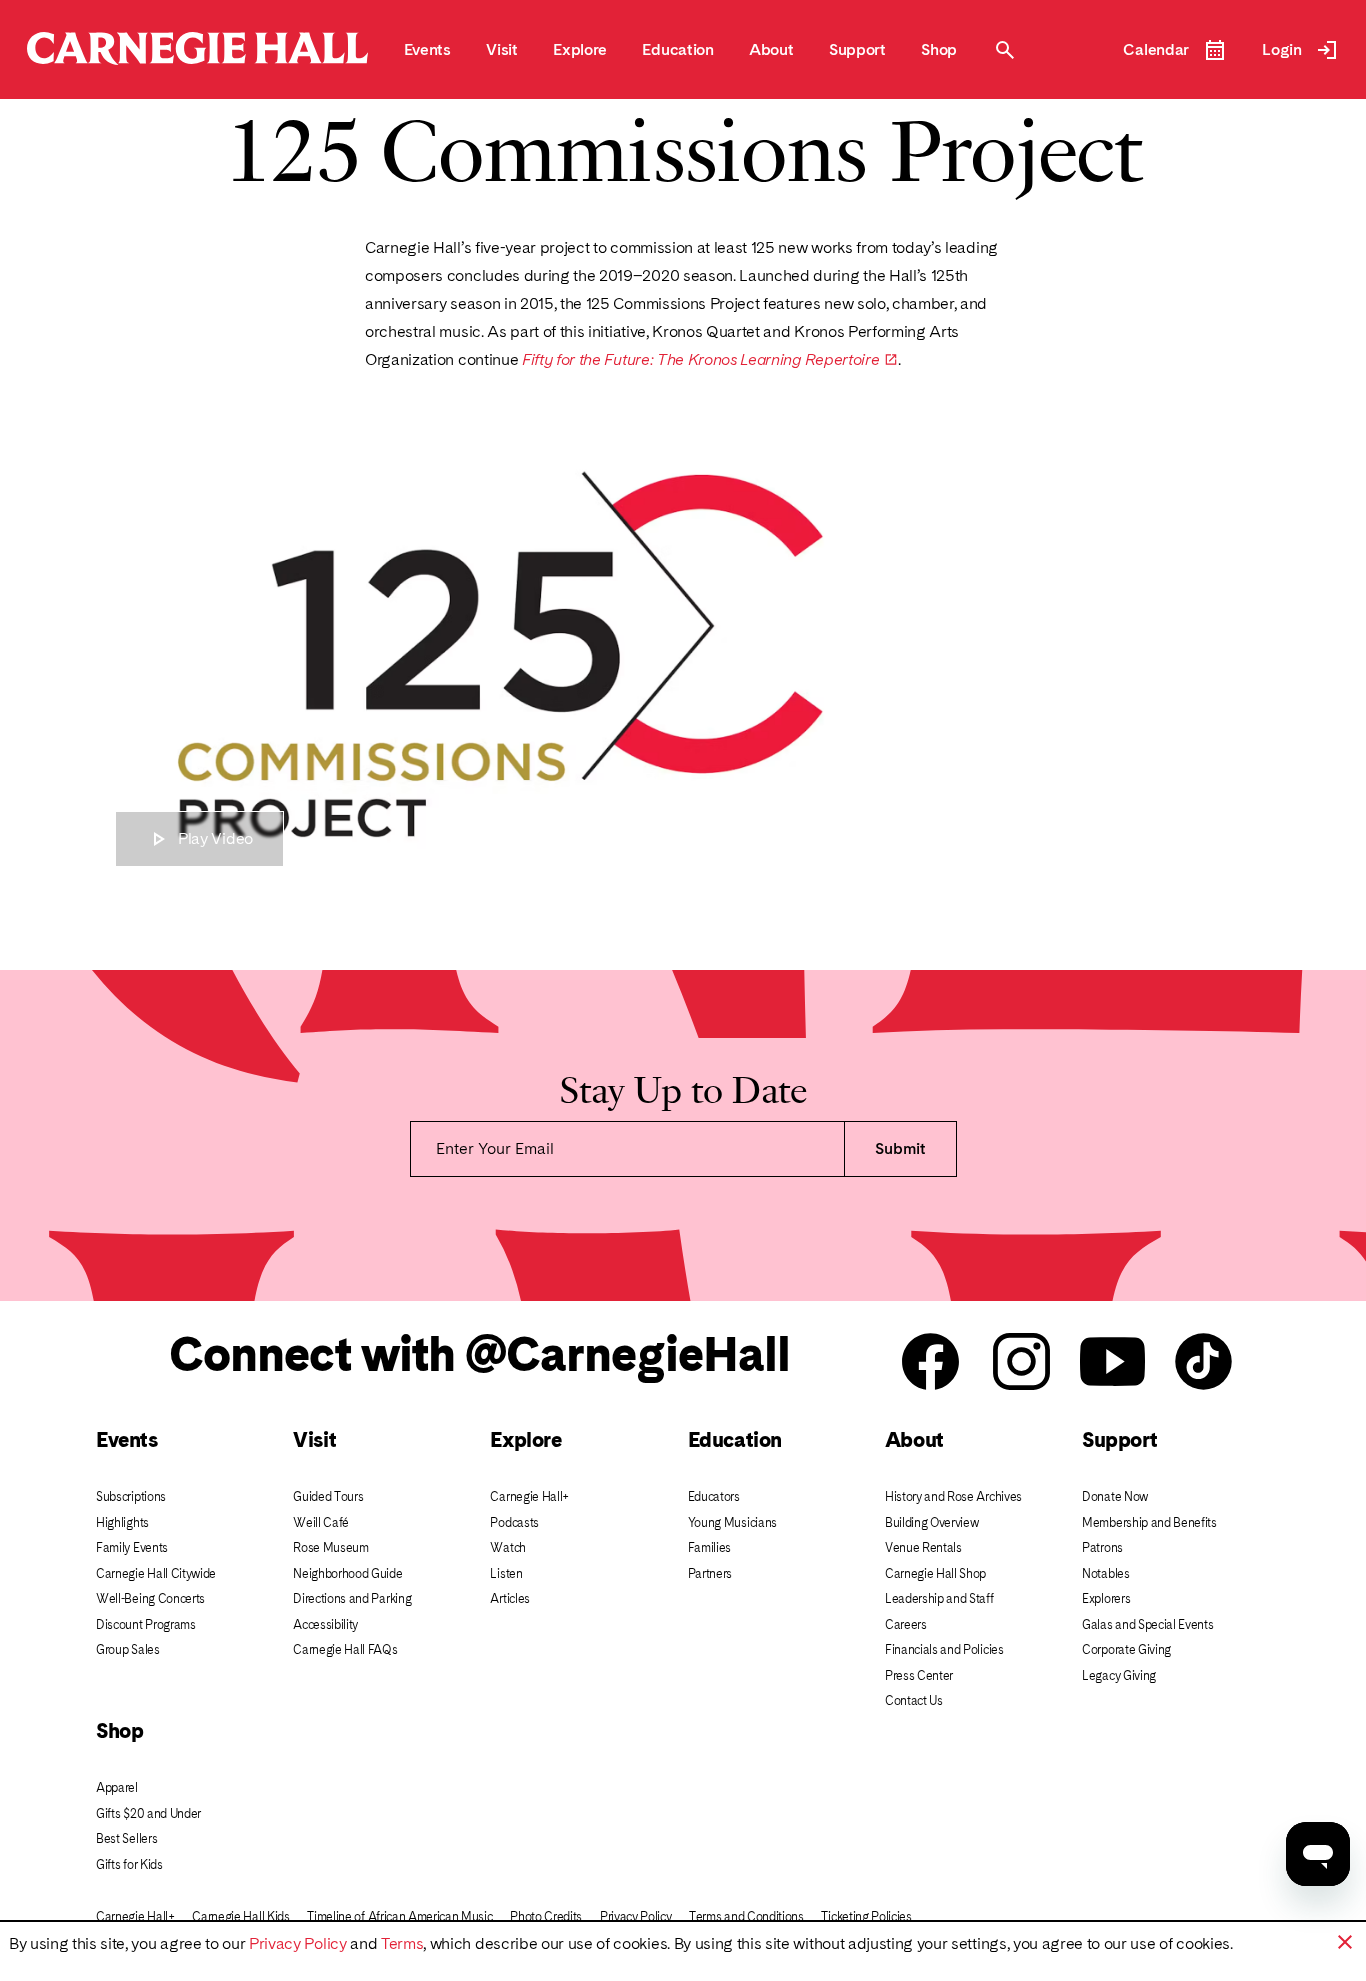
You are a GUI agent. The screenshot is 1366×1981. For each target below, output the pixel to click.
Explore (525, 1439)
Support (1119, 1439)
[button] (1345, 1942)
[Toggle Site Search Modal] (1005, 50)
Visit (314, 1439)
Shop (119, 1730)
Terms (402, 1943)
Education (735, 1439)
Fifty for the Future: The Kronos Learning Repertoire (710, 360)
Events (126, 1439)
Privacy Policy (298, 1943)
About (914, 1439)
